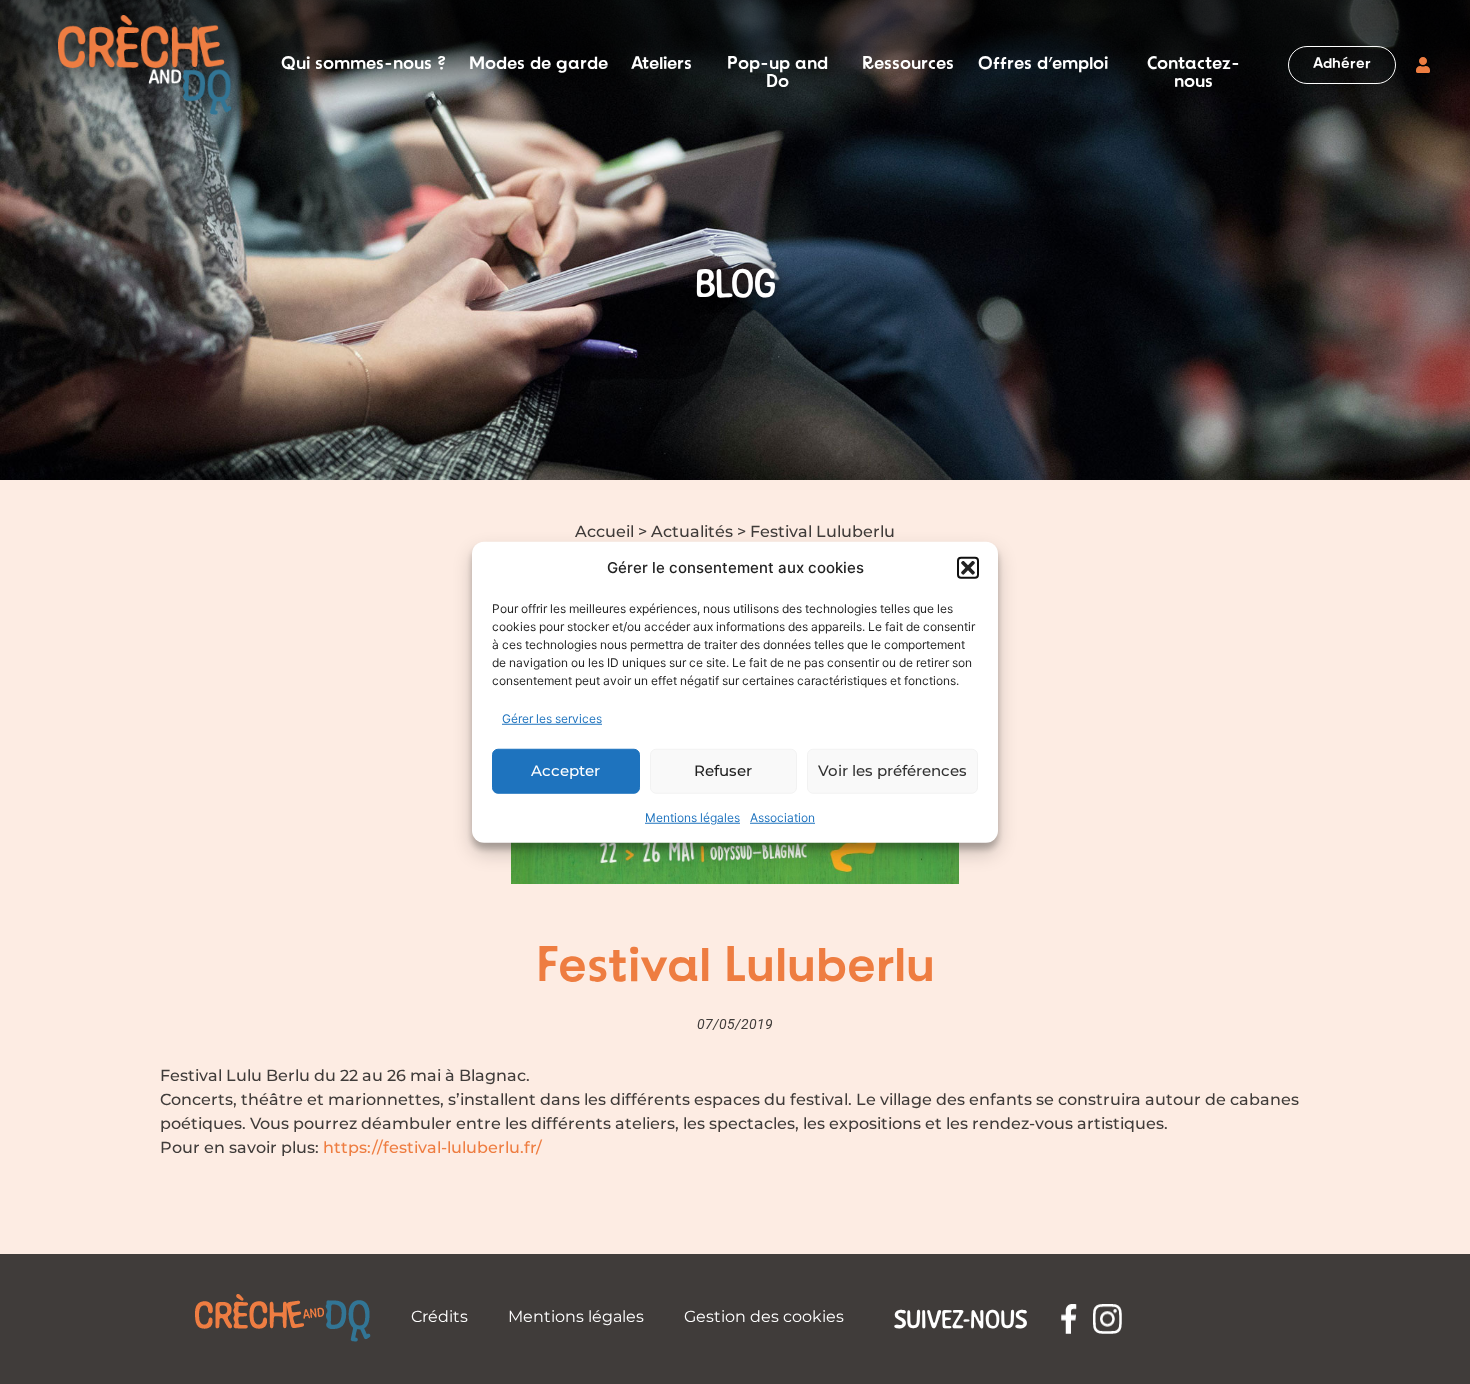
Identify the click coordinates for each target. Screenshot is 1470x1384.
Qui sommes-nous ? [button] (363, 65)
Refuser (723, 770)
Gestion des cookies (764, 1316)
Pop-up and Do (777, 65)
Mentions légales (692, 816)
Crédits (439, 1316)
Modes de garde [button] (538, 65)
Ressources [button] (908, 65)
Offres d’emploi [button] (1043, 65)
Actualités (692, 531)
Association (782, 816)
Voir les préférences (892, 770)
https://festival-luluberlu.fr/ (432, 1147)
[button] (968, 568)
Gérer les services (552, 717)
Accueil (604, 531)
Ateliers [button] (661, 65)
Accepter (565, 770)
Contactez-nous (1193, 65)
